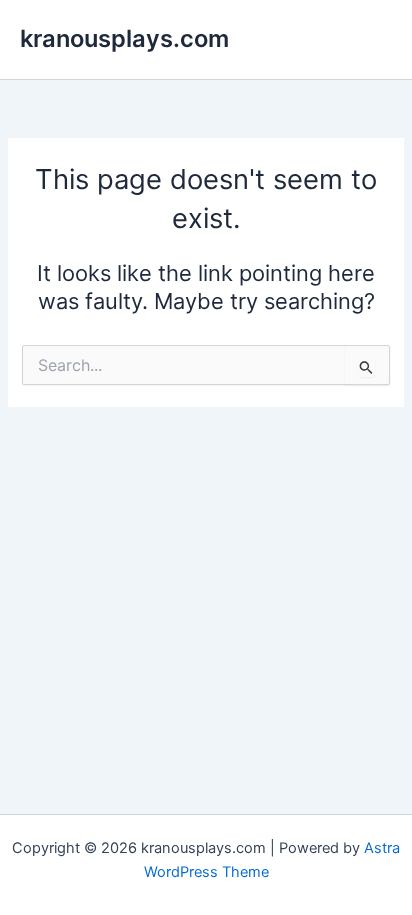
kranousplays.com (124, 38)
